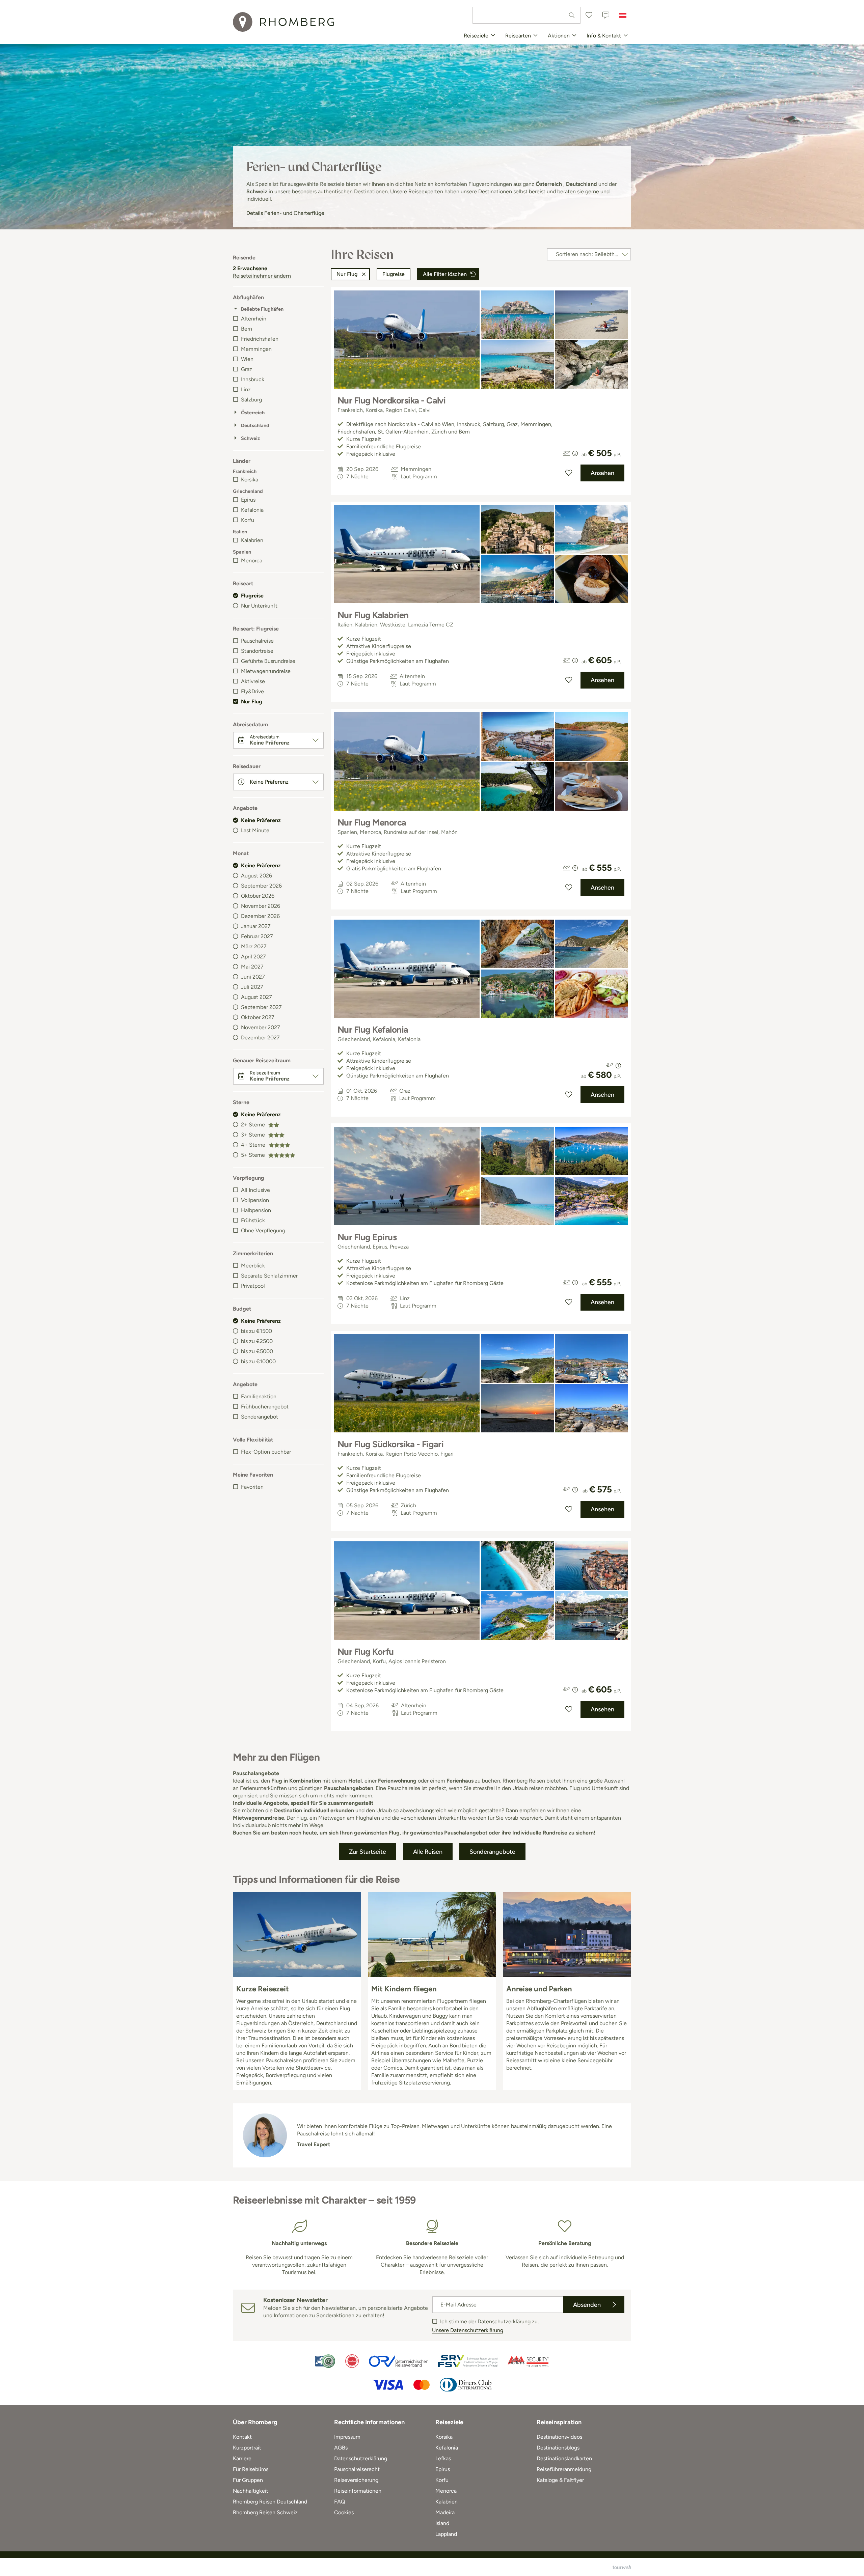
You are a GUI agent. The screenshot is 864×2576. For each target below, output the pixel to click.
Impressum (347, 2437)
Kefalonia (252, 510)
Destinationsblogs (558, 2448)
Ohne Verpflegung (263, 1230)
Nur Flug (252, 702)
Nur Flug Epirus (367, 1237)
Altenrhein (254, 319)
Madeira (445, 2512)
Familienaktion (259, 1396)
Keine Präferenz (261, 820)
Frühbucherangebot (265, 1407)
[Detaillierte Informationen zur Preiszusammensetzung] (575, 453)
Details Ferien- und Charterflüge (285, 213)
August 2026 (256, 876)
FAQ (340, 2502)
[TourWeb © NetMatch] (622, 2567)
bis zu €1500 (256, 1331)
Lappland (446, 2534)
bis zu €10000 (258, 1361)
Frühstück (253, 1220)
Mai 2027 (252, 967)
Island (442, 2523)
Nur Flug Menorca (372, 822)
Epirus (248, 500)
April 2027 (253, 957)
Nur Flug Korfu (366, 1652)
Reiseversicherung (356, 2480)
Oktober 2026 (258, 896)
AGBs (341, 2448)
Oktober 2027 (258, 1017)
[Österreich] (623, 15)
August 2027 (256, 997)
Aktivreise (253, 681)
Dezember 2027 (260, 1038)
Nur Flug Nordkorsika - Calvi (391, 400)
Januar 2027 (256, 926)
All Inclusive (255, 1190)
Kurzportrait (247, 2448)
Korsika (250, 480)
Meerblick (253, 1266)
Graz (247, 369)
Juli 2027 (252, 987)
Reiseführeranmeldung (564, 2469)
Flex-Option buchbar (266, 1452)
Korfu (248, 520)
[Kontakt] (606, 15)
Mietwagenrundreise (266, 671)
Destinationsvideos (559, 2437)
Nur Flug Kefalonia (373, 1030)
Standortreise (257, 651)
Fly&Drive (252, 691)
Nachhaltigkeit (251, 2491)
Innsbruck (253, 379)
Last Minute (255, 830)
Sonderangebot (260, 1417)
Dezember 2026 (260, 916)
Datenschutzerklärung (361, 2458)
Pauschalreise (257, 641)
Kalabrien (252, 540)
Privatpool (253, 1286)
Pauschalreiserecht (357, 2469)
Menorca (252, 561)
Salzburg (251, 400)
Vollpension (255, 1200)
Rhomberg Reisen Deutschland (270, 2502)
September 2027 (261, 1007)
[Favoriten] (589, 15)
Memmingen (256, 349)
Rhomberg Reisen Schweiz (265, 2512)
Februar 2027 (257, 936)
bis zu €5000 (257, 1351)
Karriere (242, 2458)
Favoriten (252, 1487)
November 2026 (261, 906)
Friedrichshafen (260, 339)
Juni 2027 (253, 977)
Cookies (344, 2512)
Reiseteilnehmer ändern (262, 276)
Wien (247, 359)
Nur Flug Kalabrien (373, 615)
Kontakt (242, 2437)
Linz (246, 389)
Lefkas (443, 2458)
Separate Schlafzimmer (269, 1276)
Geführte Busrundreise (268, 661)
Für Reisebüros (251, 2469)
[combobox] (526, 15)
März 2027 (254, 946)
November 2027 (261, 1027)
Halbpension (256, 1210)
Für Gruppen (248, 2480)
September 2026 (261, 886)
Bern (247, 329)
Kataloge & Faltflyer (560, 2480)
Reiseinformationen (358, 2491)
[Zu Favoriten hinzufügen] (569, 473)
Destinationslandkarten (564, 2458)
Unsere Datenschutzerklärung (468, 2330)
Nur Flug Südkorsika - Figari (390, 1444)
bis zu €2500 (257, 1341)
